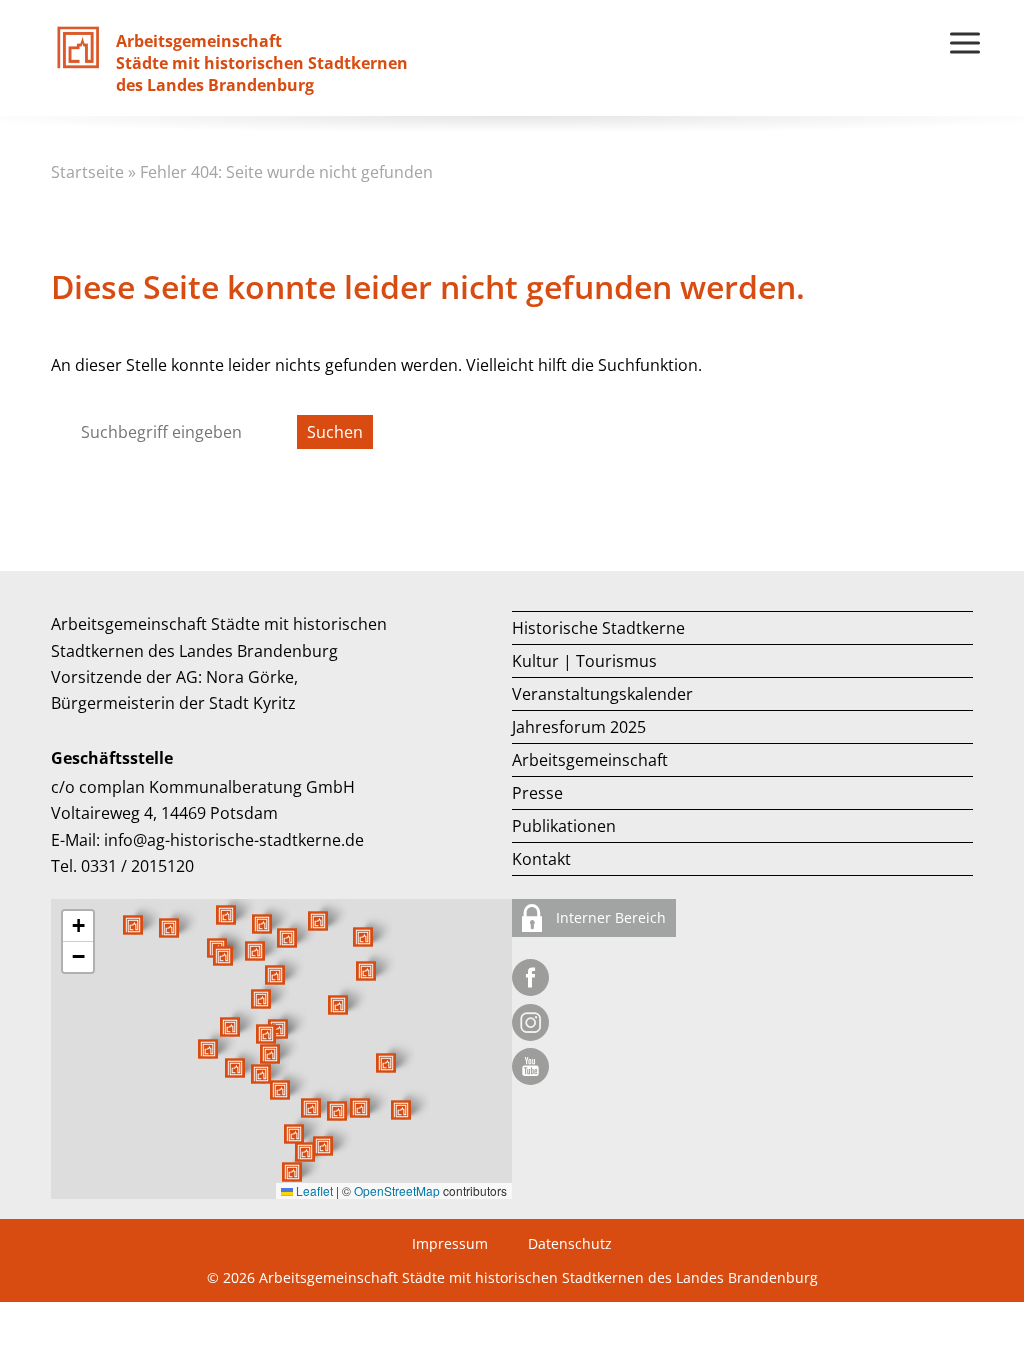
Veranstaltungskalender (602, 694)
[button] (338, 1005)
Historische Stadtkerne (598, 628)
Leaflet (313, 1190)
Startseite (87, 172)
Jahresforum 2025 (579, 727)
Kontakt (541, 859)
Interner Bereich (609, 917)
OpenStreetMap (397, 1190)
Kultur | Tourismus (584, 661)
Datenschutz (570, 1243)
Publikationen (564, 826)
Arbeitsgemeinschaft (590, 760)
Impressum (450, 1243)
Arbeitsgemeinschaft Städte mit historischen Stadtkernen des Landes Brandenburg (538, 1277)
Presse (537, 793)
